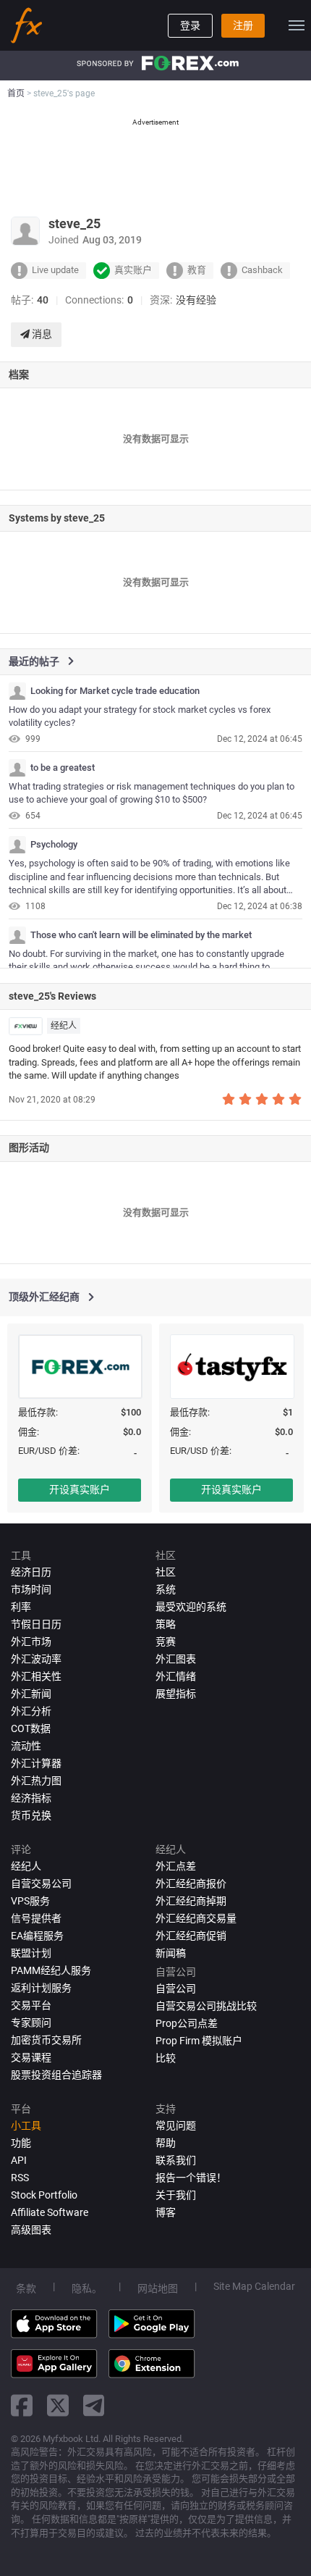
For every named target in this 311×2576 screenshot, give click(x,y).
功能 (21, 2143)
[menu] (297, 25)
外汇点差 (176, 1866)
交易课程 (31, 2057)
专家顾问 (31, 2023)
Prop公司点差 (187, 2023)
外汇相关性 (36, 1676)
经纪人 (64, 1026)
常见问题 (176, 2125)
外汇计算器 (36, 1763)
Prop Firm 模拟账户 (199, 2041)
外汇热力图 (36, 1781)
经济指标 (31, 1798)
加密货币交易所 (46, 2040)
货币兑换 (31, 1815)
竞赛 (166, 1642)
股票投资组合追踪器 (56, 2075)
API (19, 2160)
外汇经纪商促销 (191, 1936)
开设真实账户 (80, 1489)
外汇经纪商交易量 (196, 1918)
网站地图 (158, 2288)
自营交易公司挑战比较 (206, 2006)
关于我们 (176, 2195)
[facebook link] (22, 2405)
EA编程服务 (37, 1936)
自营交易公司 (41, 1883)
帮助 (166, 2143)
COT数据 (31, 1728)
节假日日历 (36, 1624)
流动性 (26, 1746)
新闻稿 (171, 1953)
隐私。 (87, 2288)
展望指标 (176, 1694)
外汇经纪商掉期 (191, 1901)
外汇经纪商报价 (191, 1883)
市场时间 (31, 1589)
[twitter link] (58, 2405)
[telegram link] (94, 2405)
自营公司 (176, 1989)
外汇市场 (31, 1642)
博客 (166, 2212)
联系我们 (176, 2160)
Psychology (54, 845)
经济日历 (31, 1572)
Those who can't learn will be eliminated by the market (141, 935)
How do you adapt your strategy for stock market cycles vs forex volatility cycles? (140, 716)
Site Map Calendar (254, 2286)
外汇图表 (176, 1659)
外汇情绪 (176, 1676)
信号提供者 (36, 1918)
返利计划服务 (41, 1988)
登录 (190, 25)
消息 (41, 334)
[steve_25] (17, 691)
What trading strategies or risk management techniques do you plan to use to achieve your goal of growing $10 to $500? (152, 793)
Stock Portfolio (44, 2195)
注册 (243, 25)
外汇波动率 (36, 1659)
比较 (166, 2058)
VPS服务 (30, 1901)
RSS (20, 2178)
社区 (166, 1572)
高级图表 (31, 2230)
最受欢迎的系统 (191, 1607)
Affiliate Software (50, 2212)
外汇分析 (31, 1711)
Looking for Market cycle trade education (115, 691)
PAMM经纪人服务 (51, 1970)
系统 (166, 1589)
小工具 (26, 2125)
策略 (166, 1624)
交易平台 (31, 2005)
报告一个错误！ (191, 2178)
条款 (26, 2288)
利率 (21, 1607)
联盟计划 (31, 1953)
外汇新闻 (31, 1694)
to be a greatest (63, 768)
